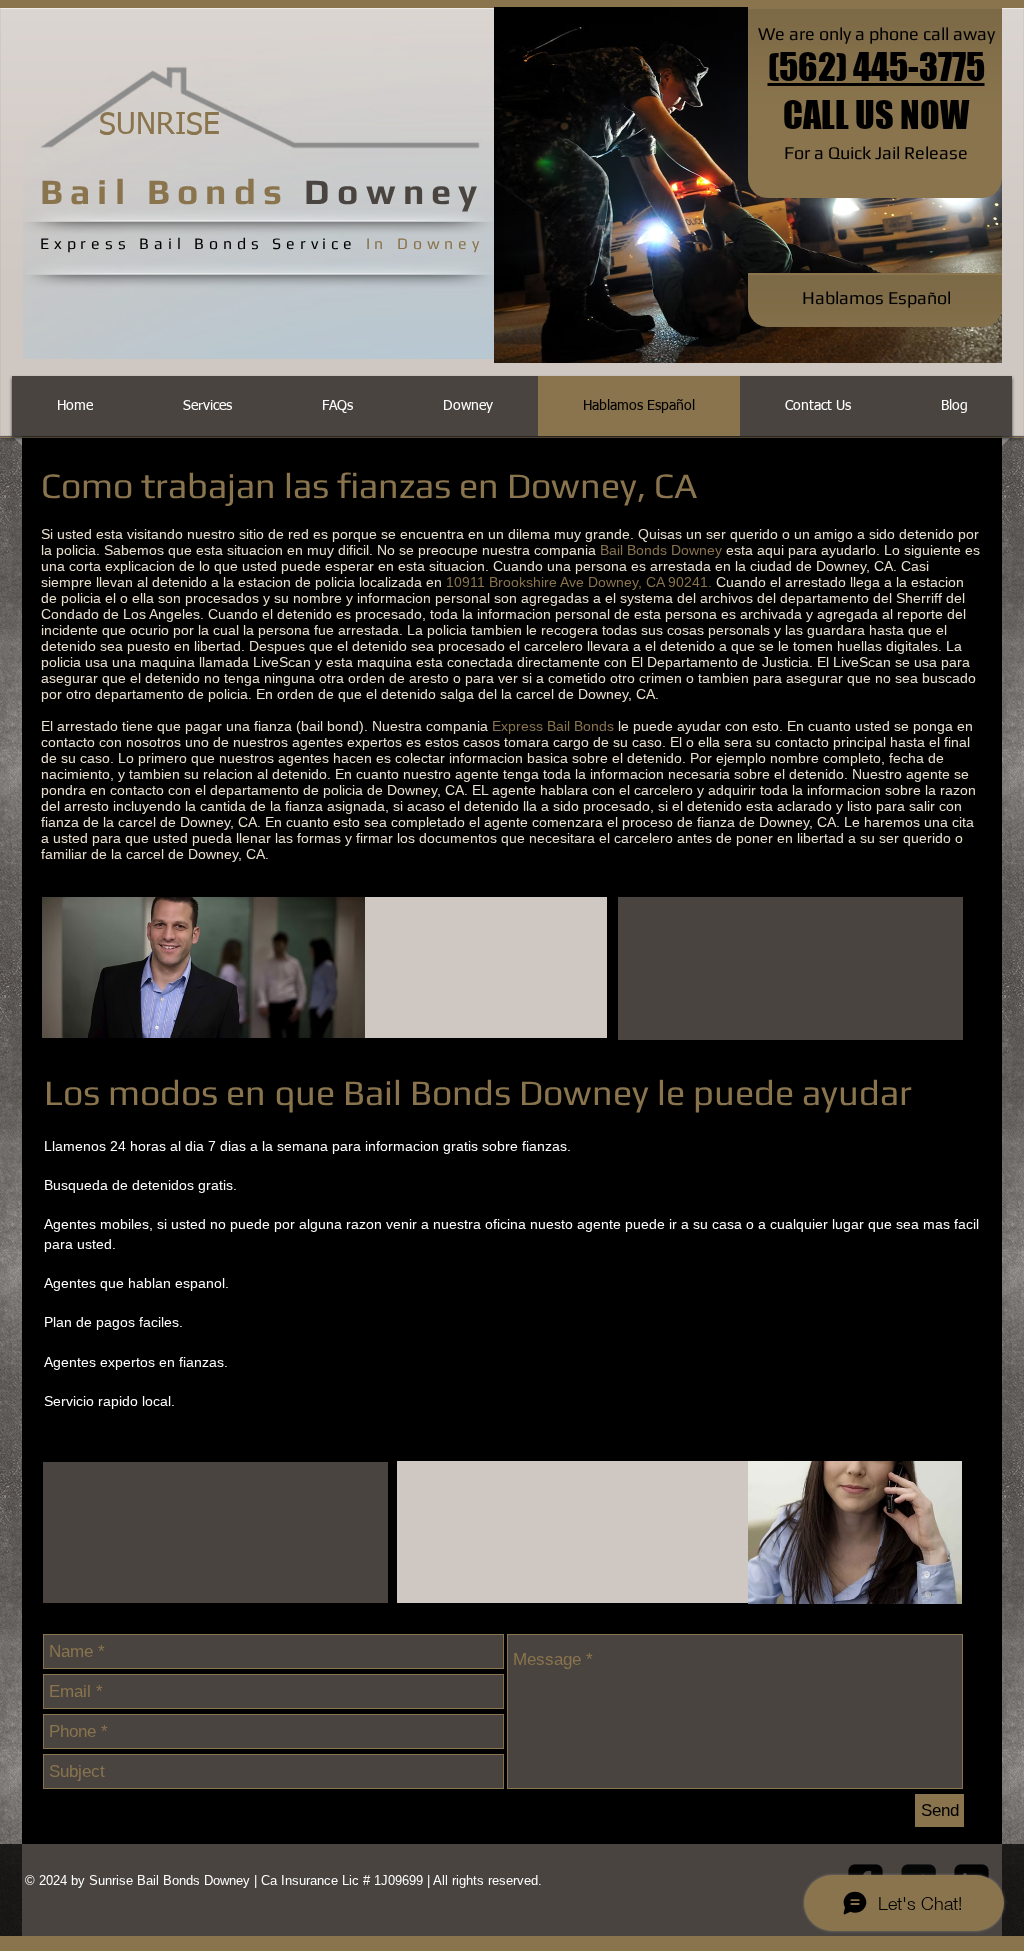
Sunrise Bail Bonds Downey (171, 1880)
